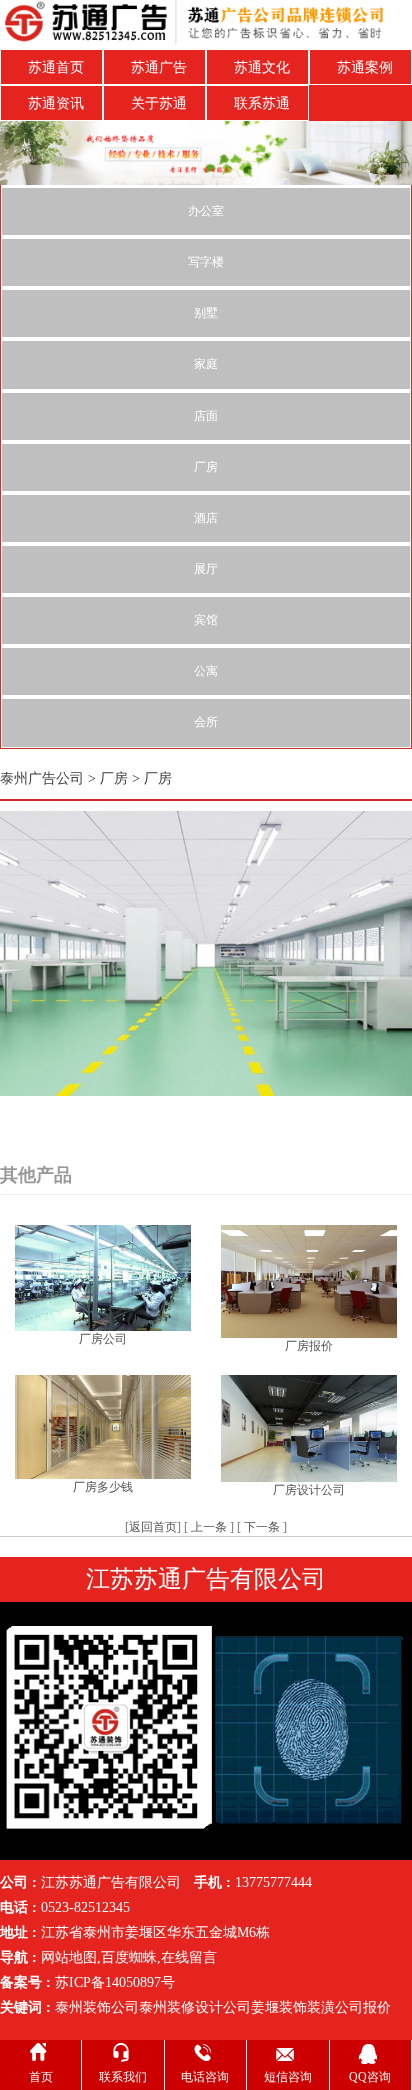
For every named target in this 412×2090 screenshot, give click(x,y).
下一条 (262, 1527)
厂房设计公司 (309, 1490)
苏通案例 (365, 67)
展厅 (206, 569)
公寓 (206, 671)
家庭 (206, 364)
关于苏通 (159, 103)
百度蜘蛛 (129, 1957)
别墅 (206, 313)
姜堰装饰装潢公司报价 (321, 2007)
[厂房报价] (309, 1280)
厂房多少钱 (103, 1487)
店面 (206, 416)
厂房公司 (103, 1339)
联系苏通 (262, 103)
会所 (206, 722)
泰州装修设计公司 (195, 2007)
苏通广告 (159, 67)
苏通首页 (56, 67)
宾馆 (206, 620)
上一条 (209, 1527)
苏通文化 (262, 67)
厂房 (206, 467)
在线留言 (189, 1957)
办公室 (206, 211)
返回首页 (153, 1527)
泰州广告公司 (42, 778)
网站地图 (69, 1957)
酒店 (206, 518)
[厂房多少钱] (103, 1425)
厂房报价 (309, 1346)
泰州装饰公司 (97, 2007)
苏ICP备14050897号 (115, 1982)
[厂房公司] (103, 1276)
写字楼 (206, 262)
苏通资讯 (56, 103)
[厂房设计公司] (309, 1427)
